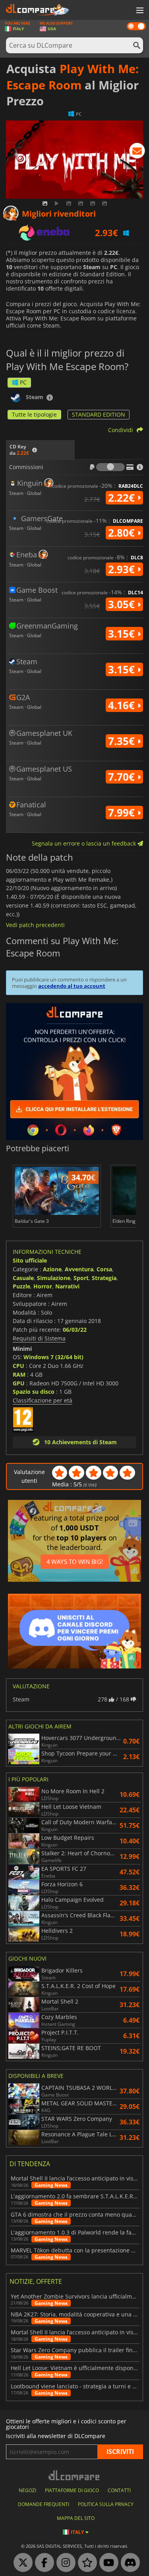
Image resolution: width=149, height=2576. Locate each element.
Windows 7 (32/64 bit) (53, 1357)
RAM (19, 1374)
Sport (81, 1278)
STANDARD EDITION (99, 414)
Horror (43, 1286)
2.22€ (123, 498)
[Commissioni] (110, 467)
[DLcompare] (74, 2475)
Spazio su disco (34, 1392)
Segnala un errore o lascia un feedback (85, 843)
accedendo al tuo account (72, 986)
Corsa (104, 1269)
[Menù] (139, 11)
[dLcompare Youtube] (107, 2563)
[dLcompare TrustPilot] (85, 2563)
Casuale (23, 1278)
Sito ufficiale (30, 1260)
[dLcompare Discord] (128, 2563)
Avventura (79, 1269)
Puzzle (21, 1286)
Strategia (104, 1278)
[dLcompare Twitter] (21, 2563)
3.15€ (123, 634)
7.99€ (123, 813)
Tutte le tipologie (34, 414)
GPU (19, 1383)
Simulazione (54, 1278)
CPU (18, 1366)
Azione (52, 1269)
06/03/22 (75, 1330)
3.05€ (123, 604)
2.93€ (123, 569)
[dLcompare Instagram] (64, 2563)
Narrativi (67, 1286)
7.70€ (123, 777)
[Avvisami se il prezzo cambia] (137, 152)
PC (23, 382)
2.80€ (123, 533)
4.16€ (123, 705)
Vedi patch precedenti (35, 925)
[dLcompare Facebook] (43, 2563)
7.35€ (123, 741)
